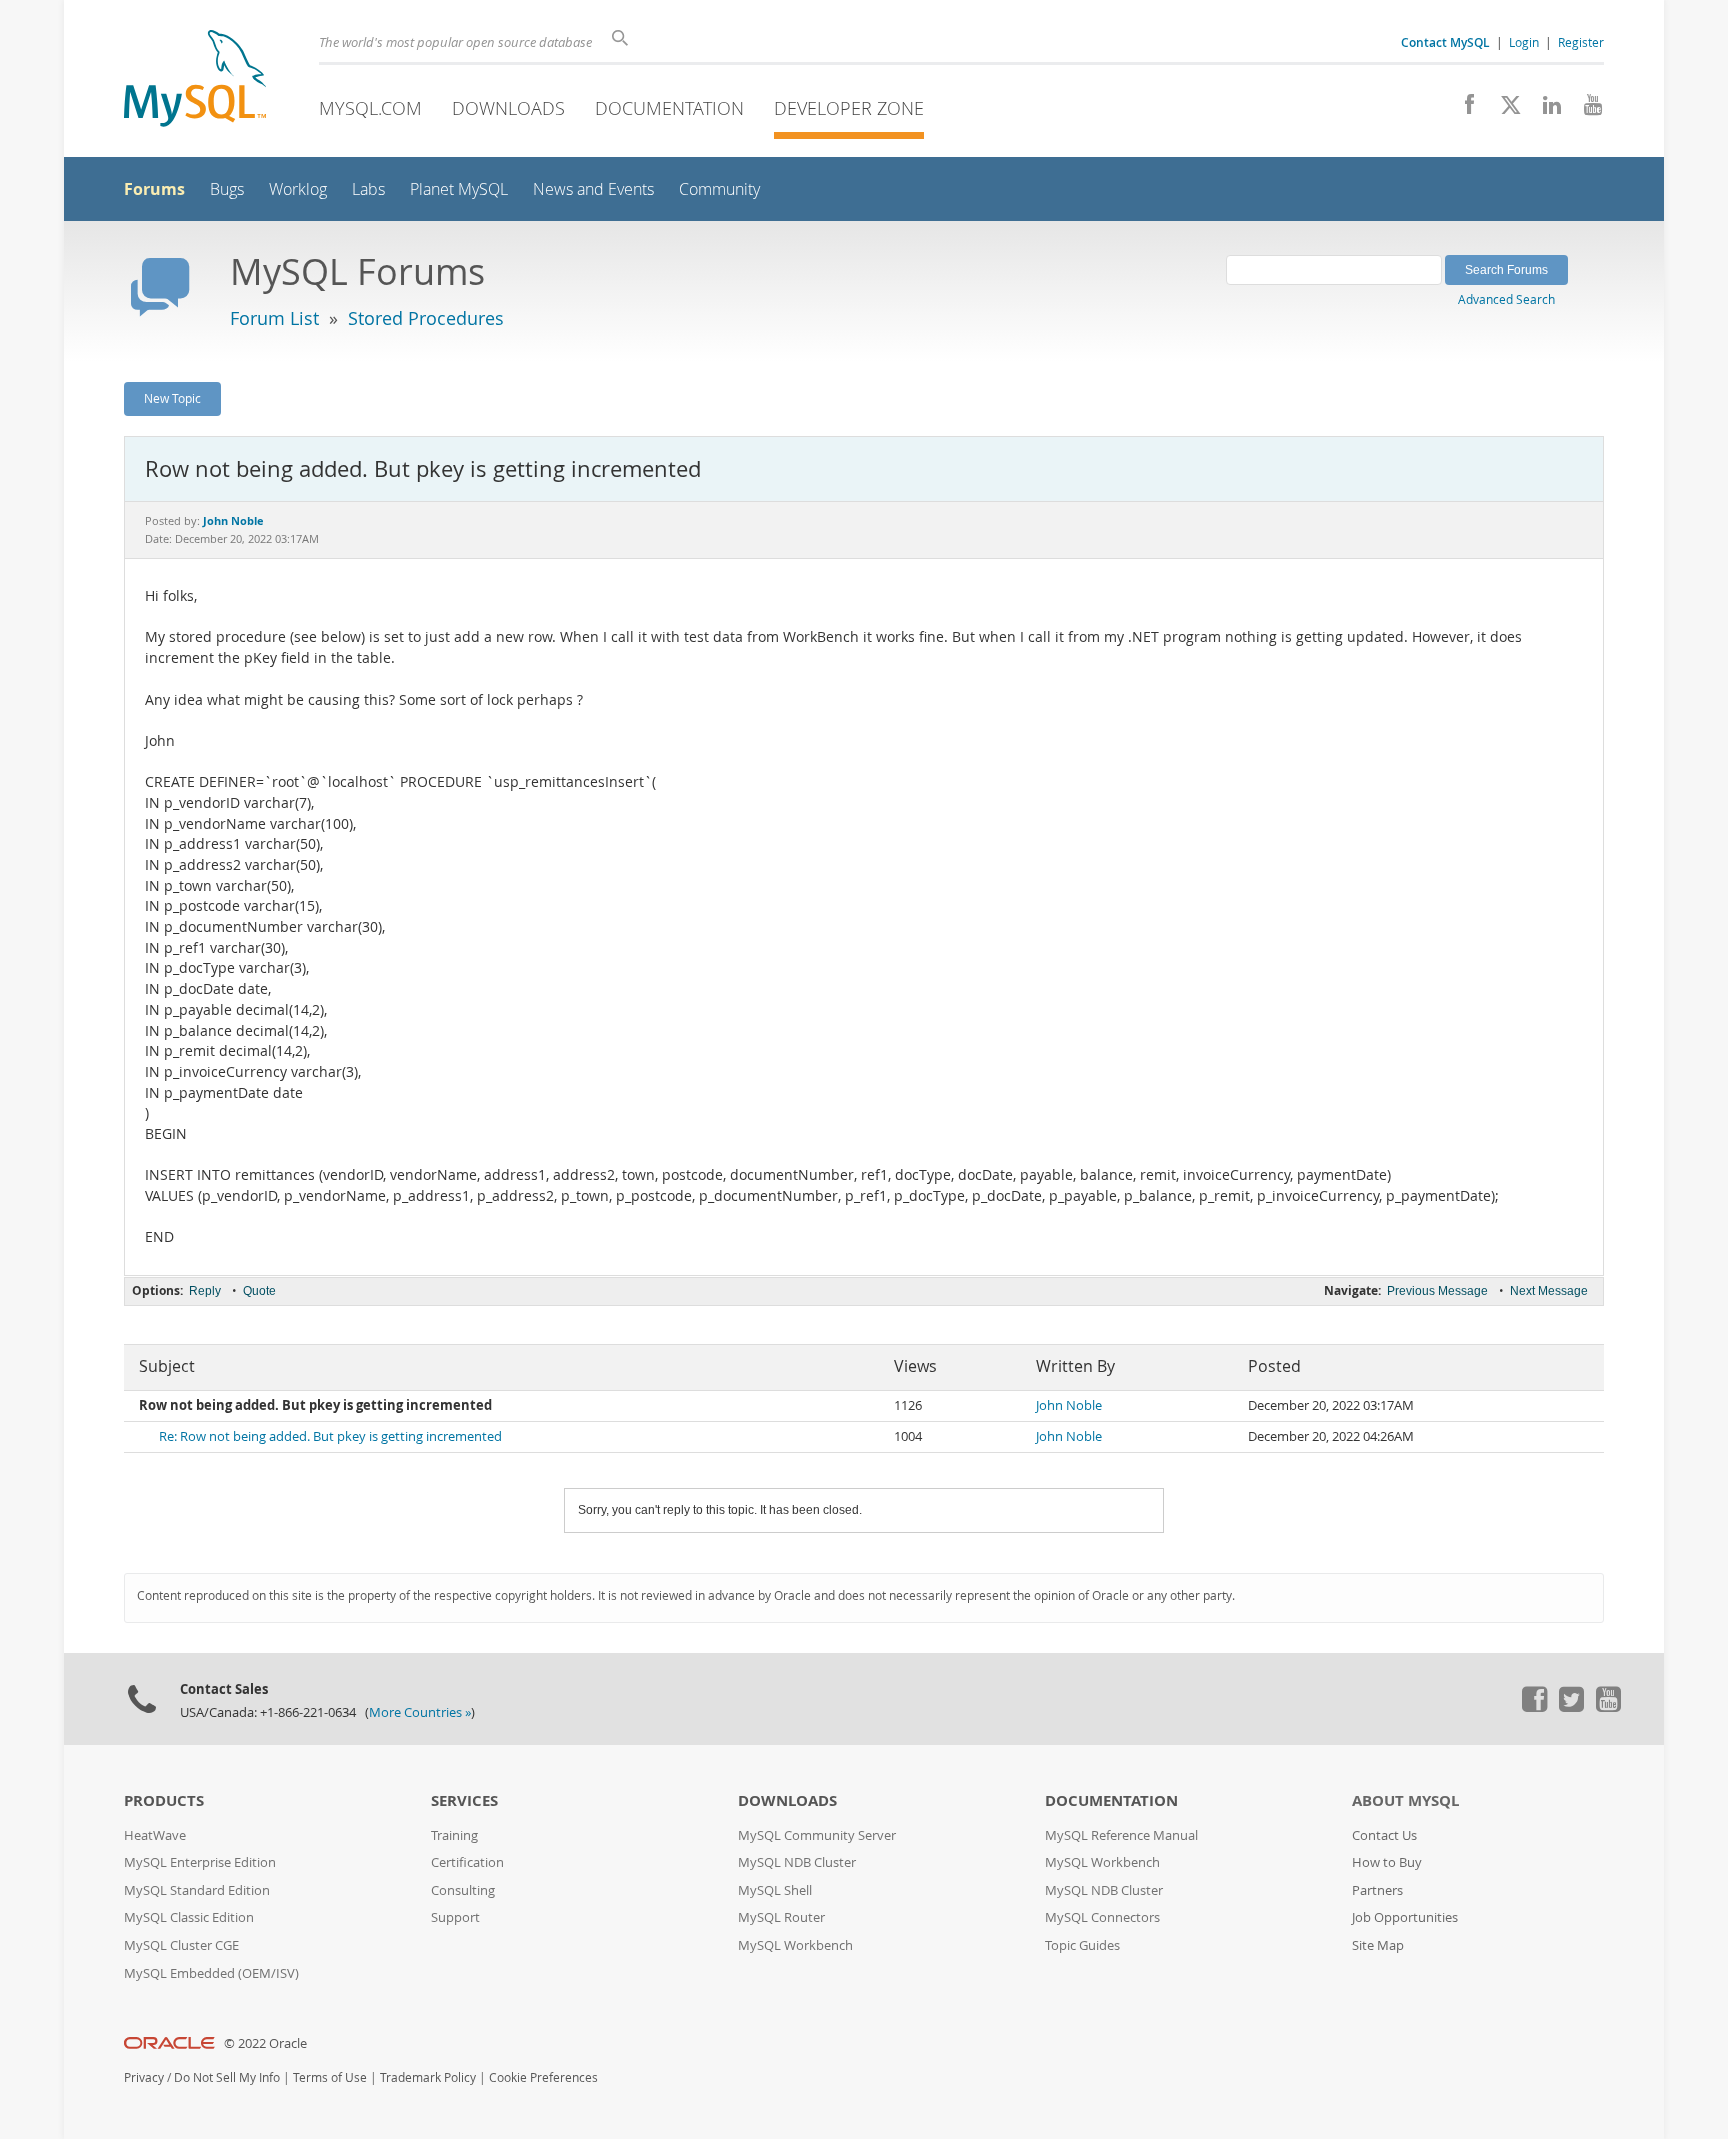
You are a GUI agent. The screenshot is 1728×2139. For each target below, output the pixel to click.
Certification (467, 1862)
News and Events (593, 189)
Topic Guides (1082, 1945)
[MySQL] (195, 80)
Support (455, 1917)
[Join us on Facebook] (1462, 110)
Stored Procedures (426, 318)
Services (464, 1800)
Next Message (1549, 1291)
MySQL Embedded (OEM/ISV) (211, 1973)
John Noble (1069, 1405)
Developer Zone (849, 108)
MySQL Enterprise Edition (200, 1862)
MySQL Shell (775, 1890)
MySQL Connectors (1102, 1917)
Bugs (227, 189)
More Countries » (420, 1712)
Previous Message (1437, 1291)
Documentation (669, 108)
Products (164, 1800)
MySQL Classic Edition (189, 1917)
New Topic (172, 398)
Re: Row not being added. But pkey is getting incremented (330, 1436)
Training (454, 1835)
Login (1524, 42)
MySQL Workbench (795, 1945)
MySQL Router (781, 1917)
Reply (205, 1291)
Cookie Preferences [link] (543, 2077)
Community (719, 189)
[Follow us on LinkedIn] (1544, 110)
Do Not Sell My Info (227, 2077)
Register (1581, 42)
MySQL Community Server (817, 1835)
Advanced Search (1506, 299)
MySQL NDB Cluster (797, 1862)
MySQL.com (370, 108)
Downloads (508, 108)
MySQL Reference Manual (1121, 1835)
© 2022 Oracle (265, 2043)
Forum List (274, 318)
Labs (368, 189)
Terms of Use (330, 2077)
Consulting (463, 1890)
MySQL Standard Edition (197, 1890)
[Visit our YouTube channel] (1585, 110)
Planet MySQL (459, 189)
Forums (154, 189)
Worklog (298, 189)
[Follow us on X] (1503, 110)
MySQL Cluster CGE (181, 1945)
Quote (259, 1291)
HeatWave (155, 1835)
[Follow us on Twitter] (1571, 1707)
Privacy (144, 2077)
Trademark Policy (428, 2077)
